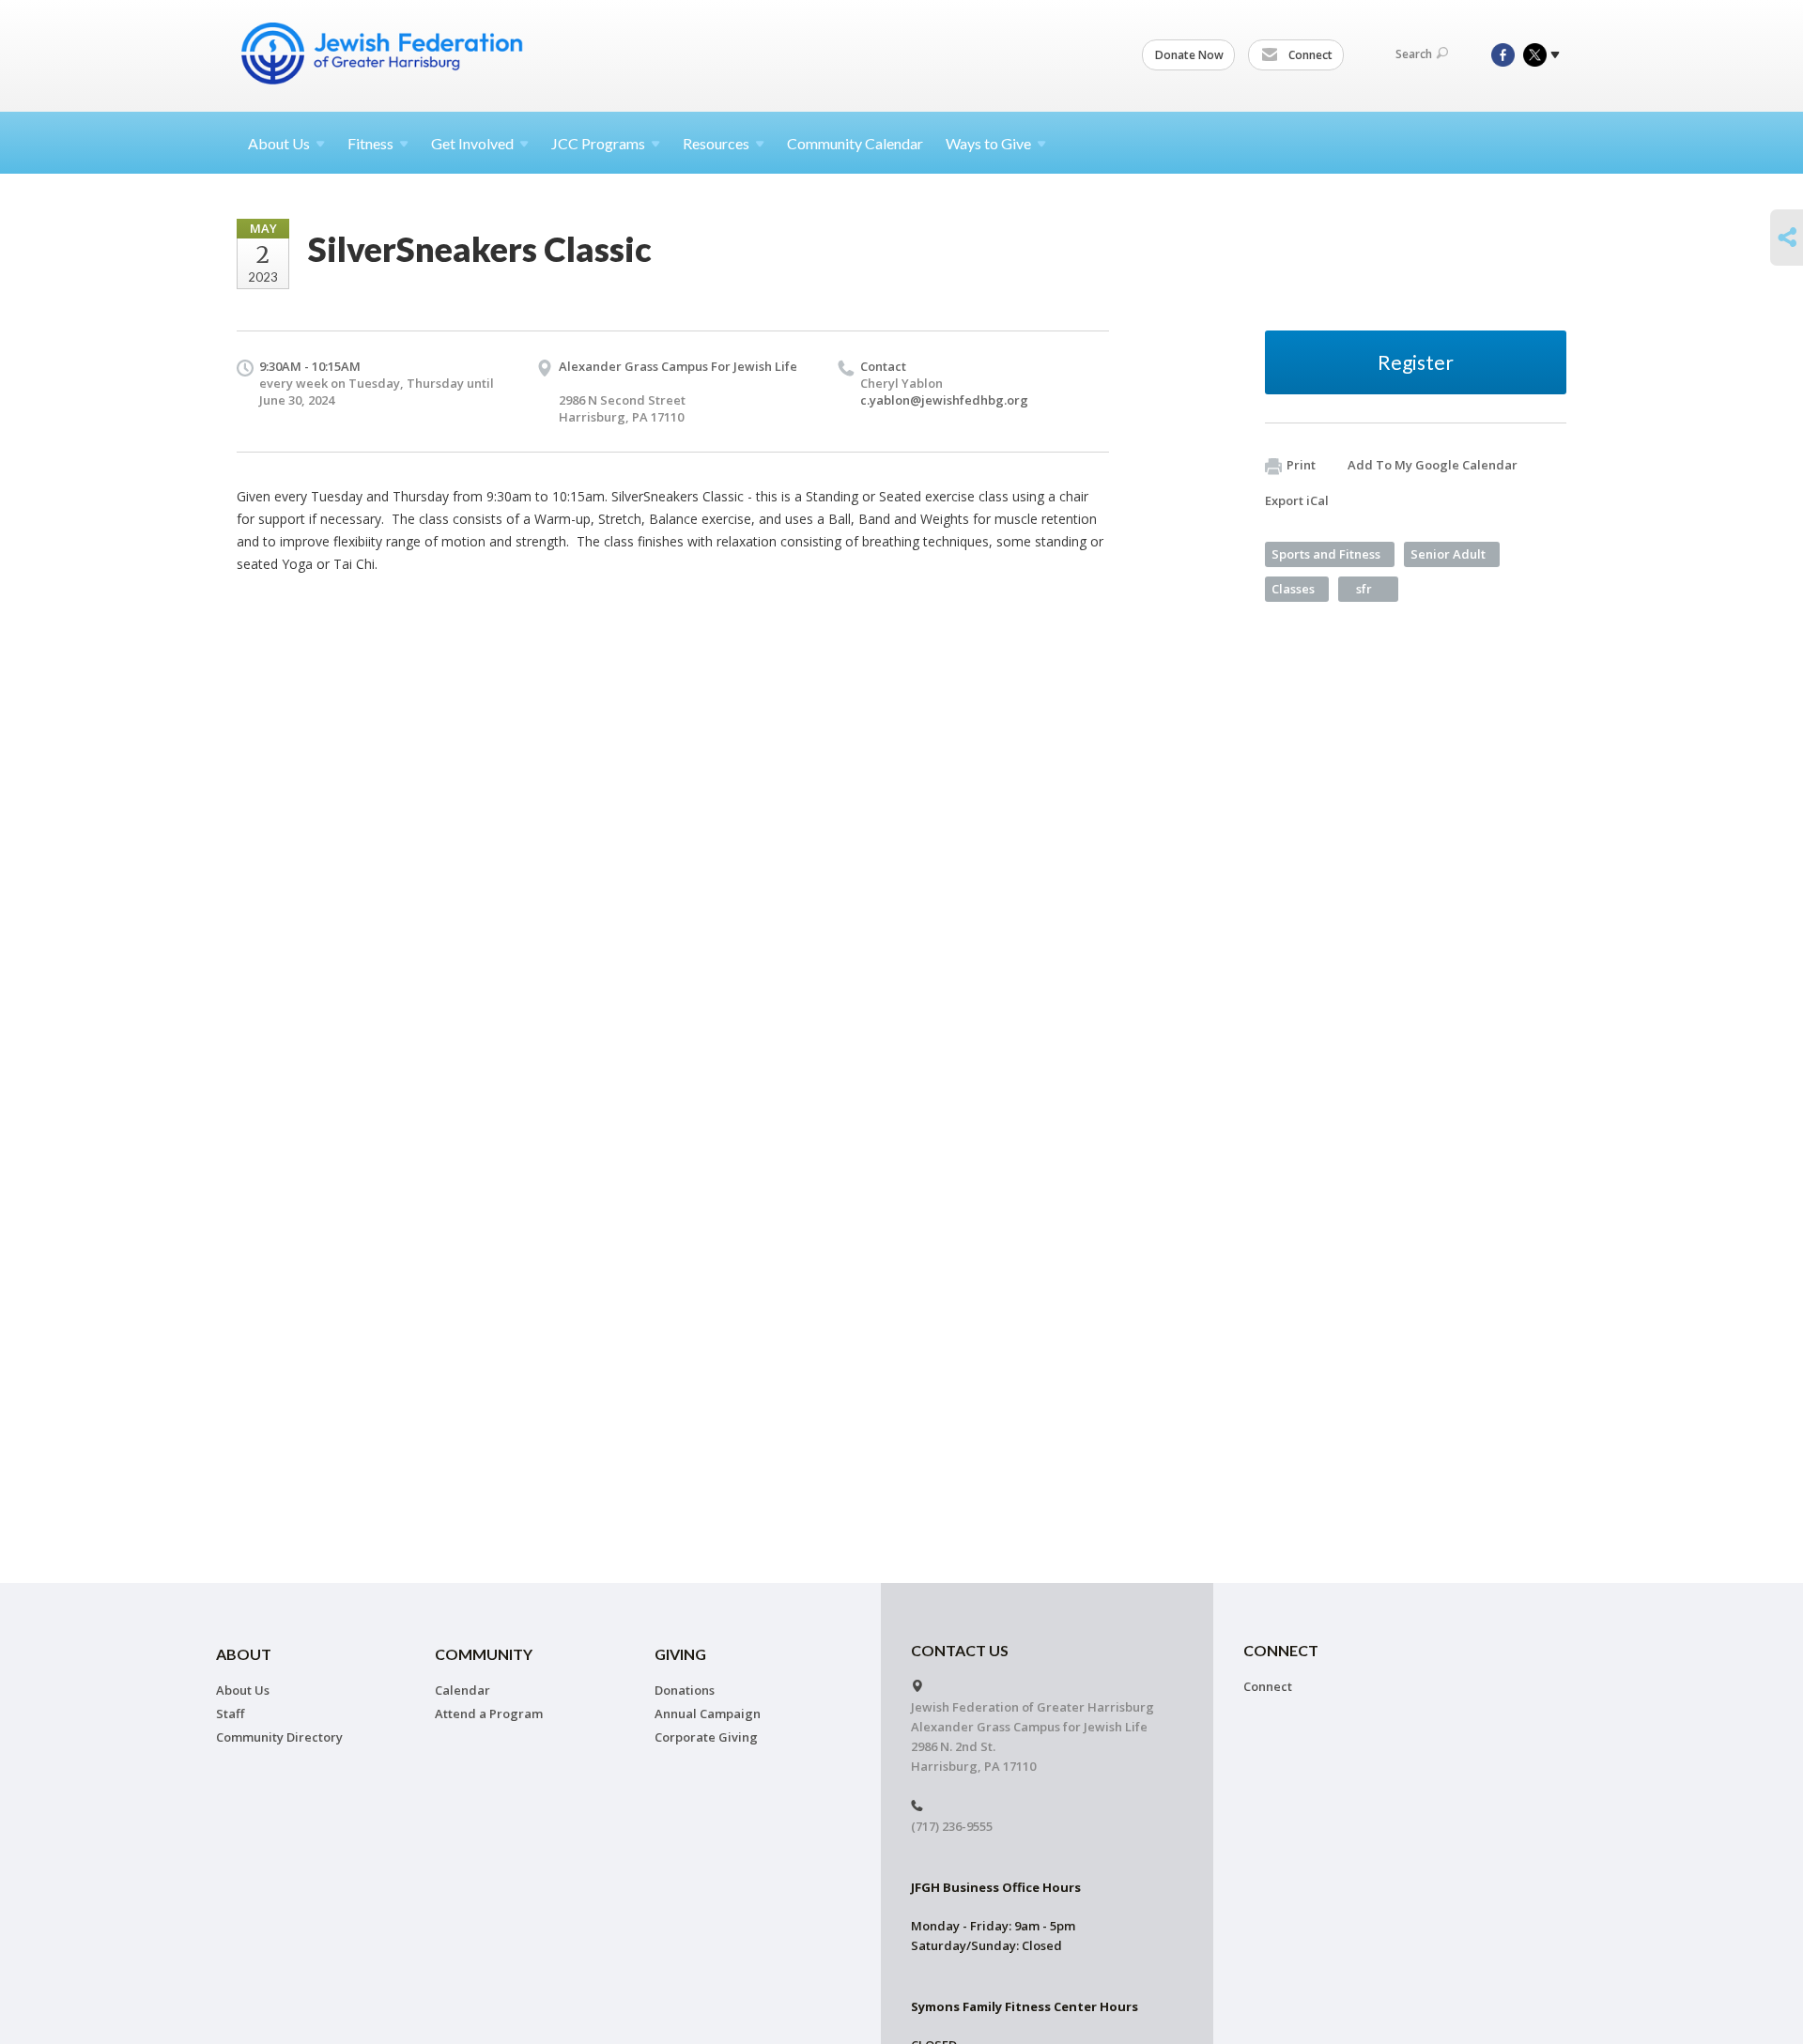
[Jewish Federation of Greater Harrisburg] (384, 54)
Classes (1293, 589)
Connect (1309, 55)
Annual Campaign (708, 1714)
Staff (230, 1714)
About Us (243, 1690)
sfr (1364, 589)
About (279, 143)
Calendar (462, 1690)
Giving (680, 1654)
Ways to (988, 143)
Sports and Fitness (1326, 554)
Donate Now (1189, 55)
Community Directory (279, 1737)
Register (1416, 362)
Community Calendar (855, 143)
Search (1414, 54)
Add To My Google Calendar (1433, 465)
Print (1301, 465)
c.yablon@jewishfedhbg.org (944, 400)
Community (484, 1654)
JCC (598, 143)
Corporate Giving (706, 1737)
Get (472, 143)
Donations (685, 1690)
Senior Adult (1448, 554)
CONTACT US (960, 1650)
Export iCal (1297, 500)
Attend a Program (489, 1714)
